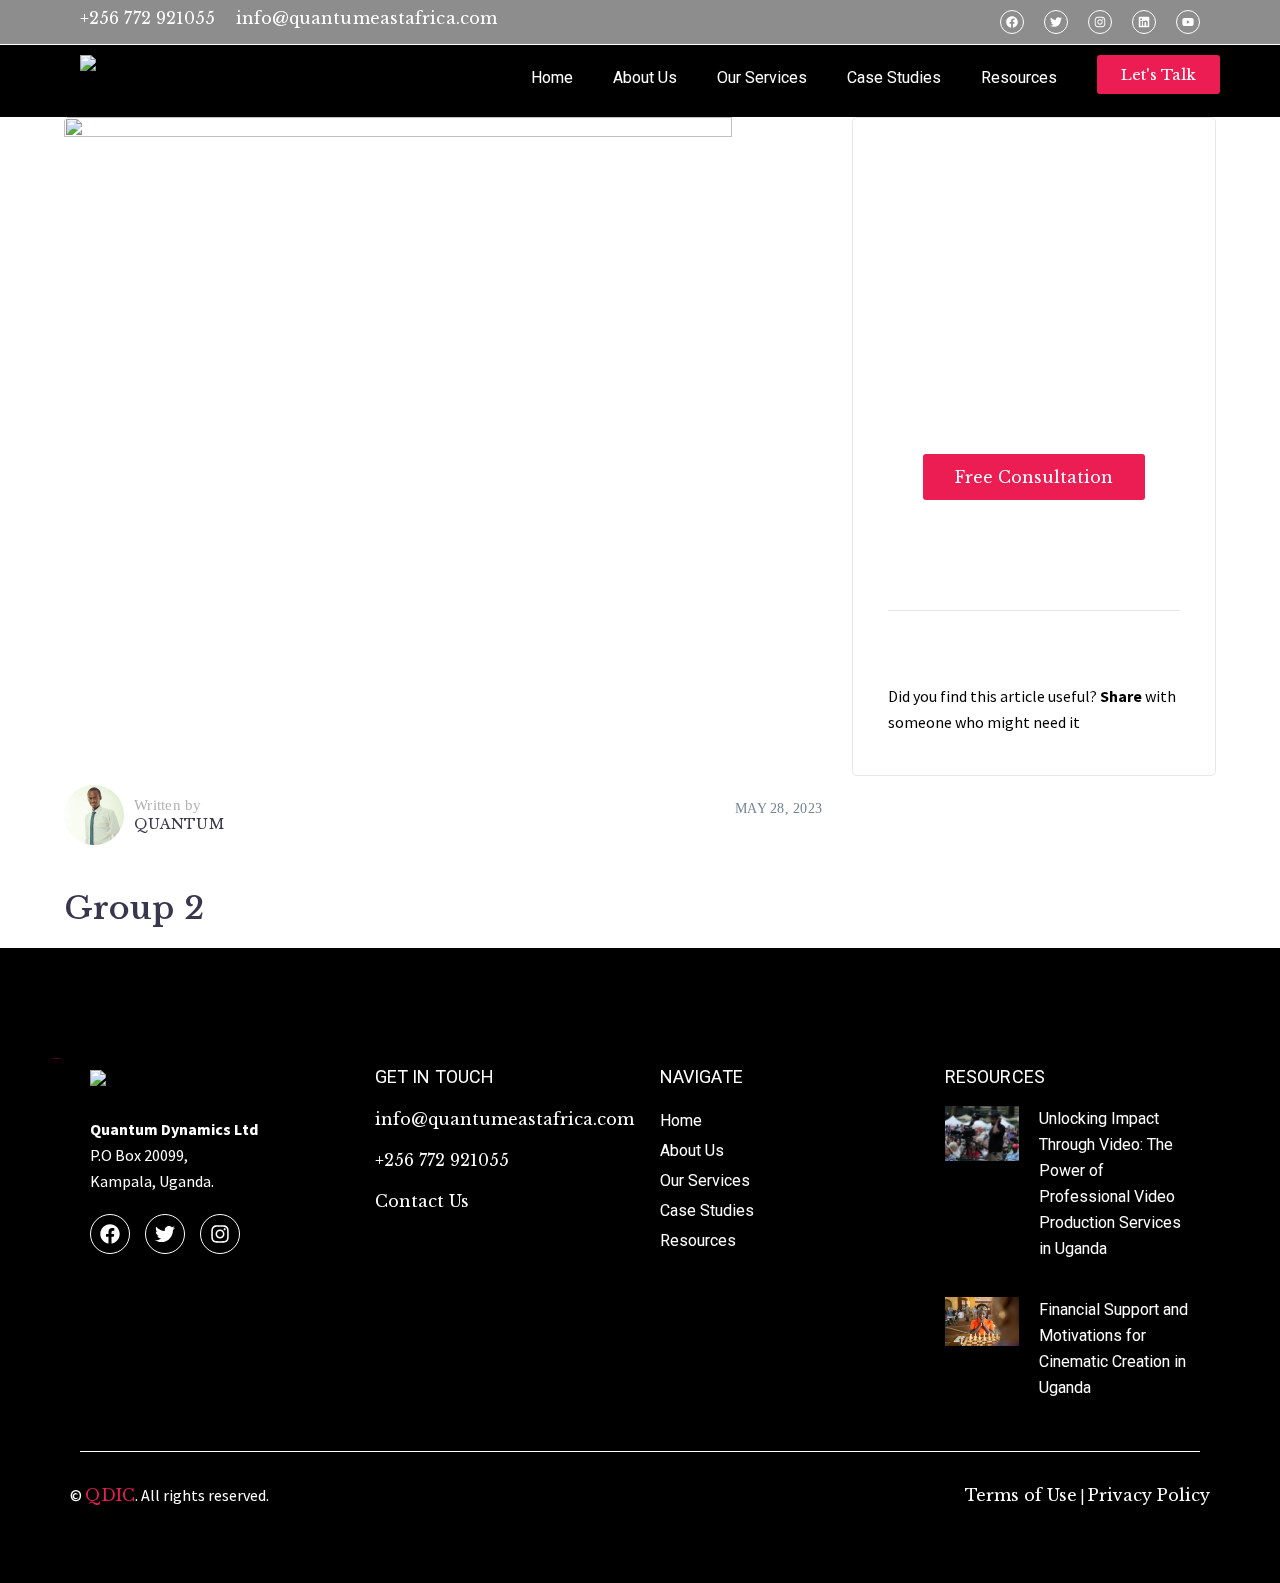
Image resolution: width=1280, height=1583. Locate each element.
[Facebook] (1012, 22)
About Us (645, 77)
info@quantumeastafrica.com (367, 18)
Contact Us (422, 1201)
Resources (1019, 77)
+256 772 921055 (148, 18)
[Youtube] (1188, 22)
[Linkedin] (1144, 22)
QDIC (110, 1495)
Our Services (762, 77)
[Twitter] (1056, 22)
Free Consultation (1034, 477)
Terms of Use (1021, 1495)
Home (552, 77)
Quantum (179, 824)
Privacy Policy (1149, 1495)
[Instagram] (1100, 22)
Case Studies (894, 77)
